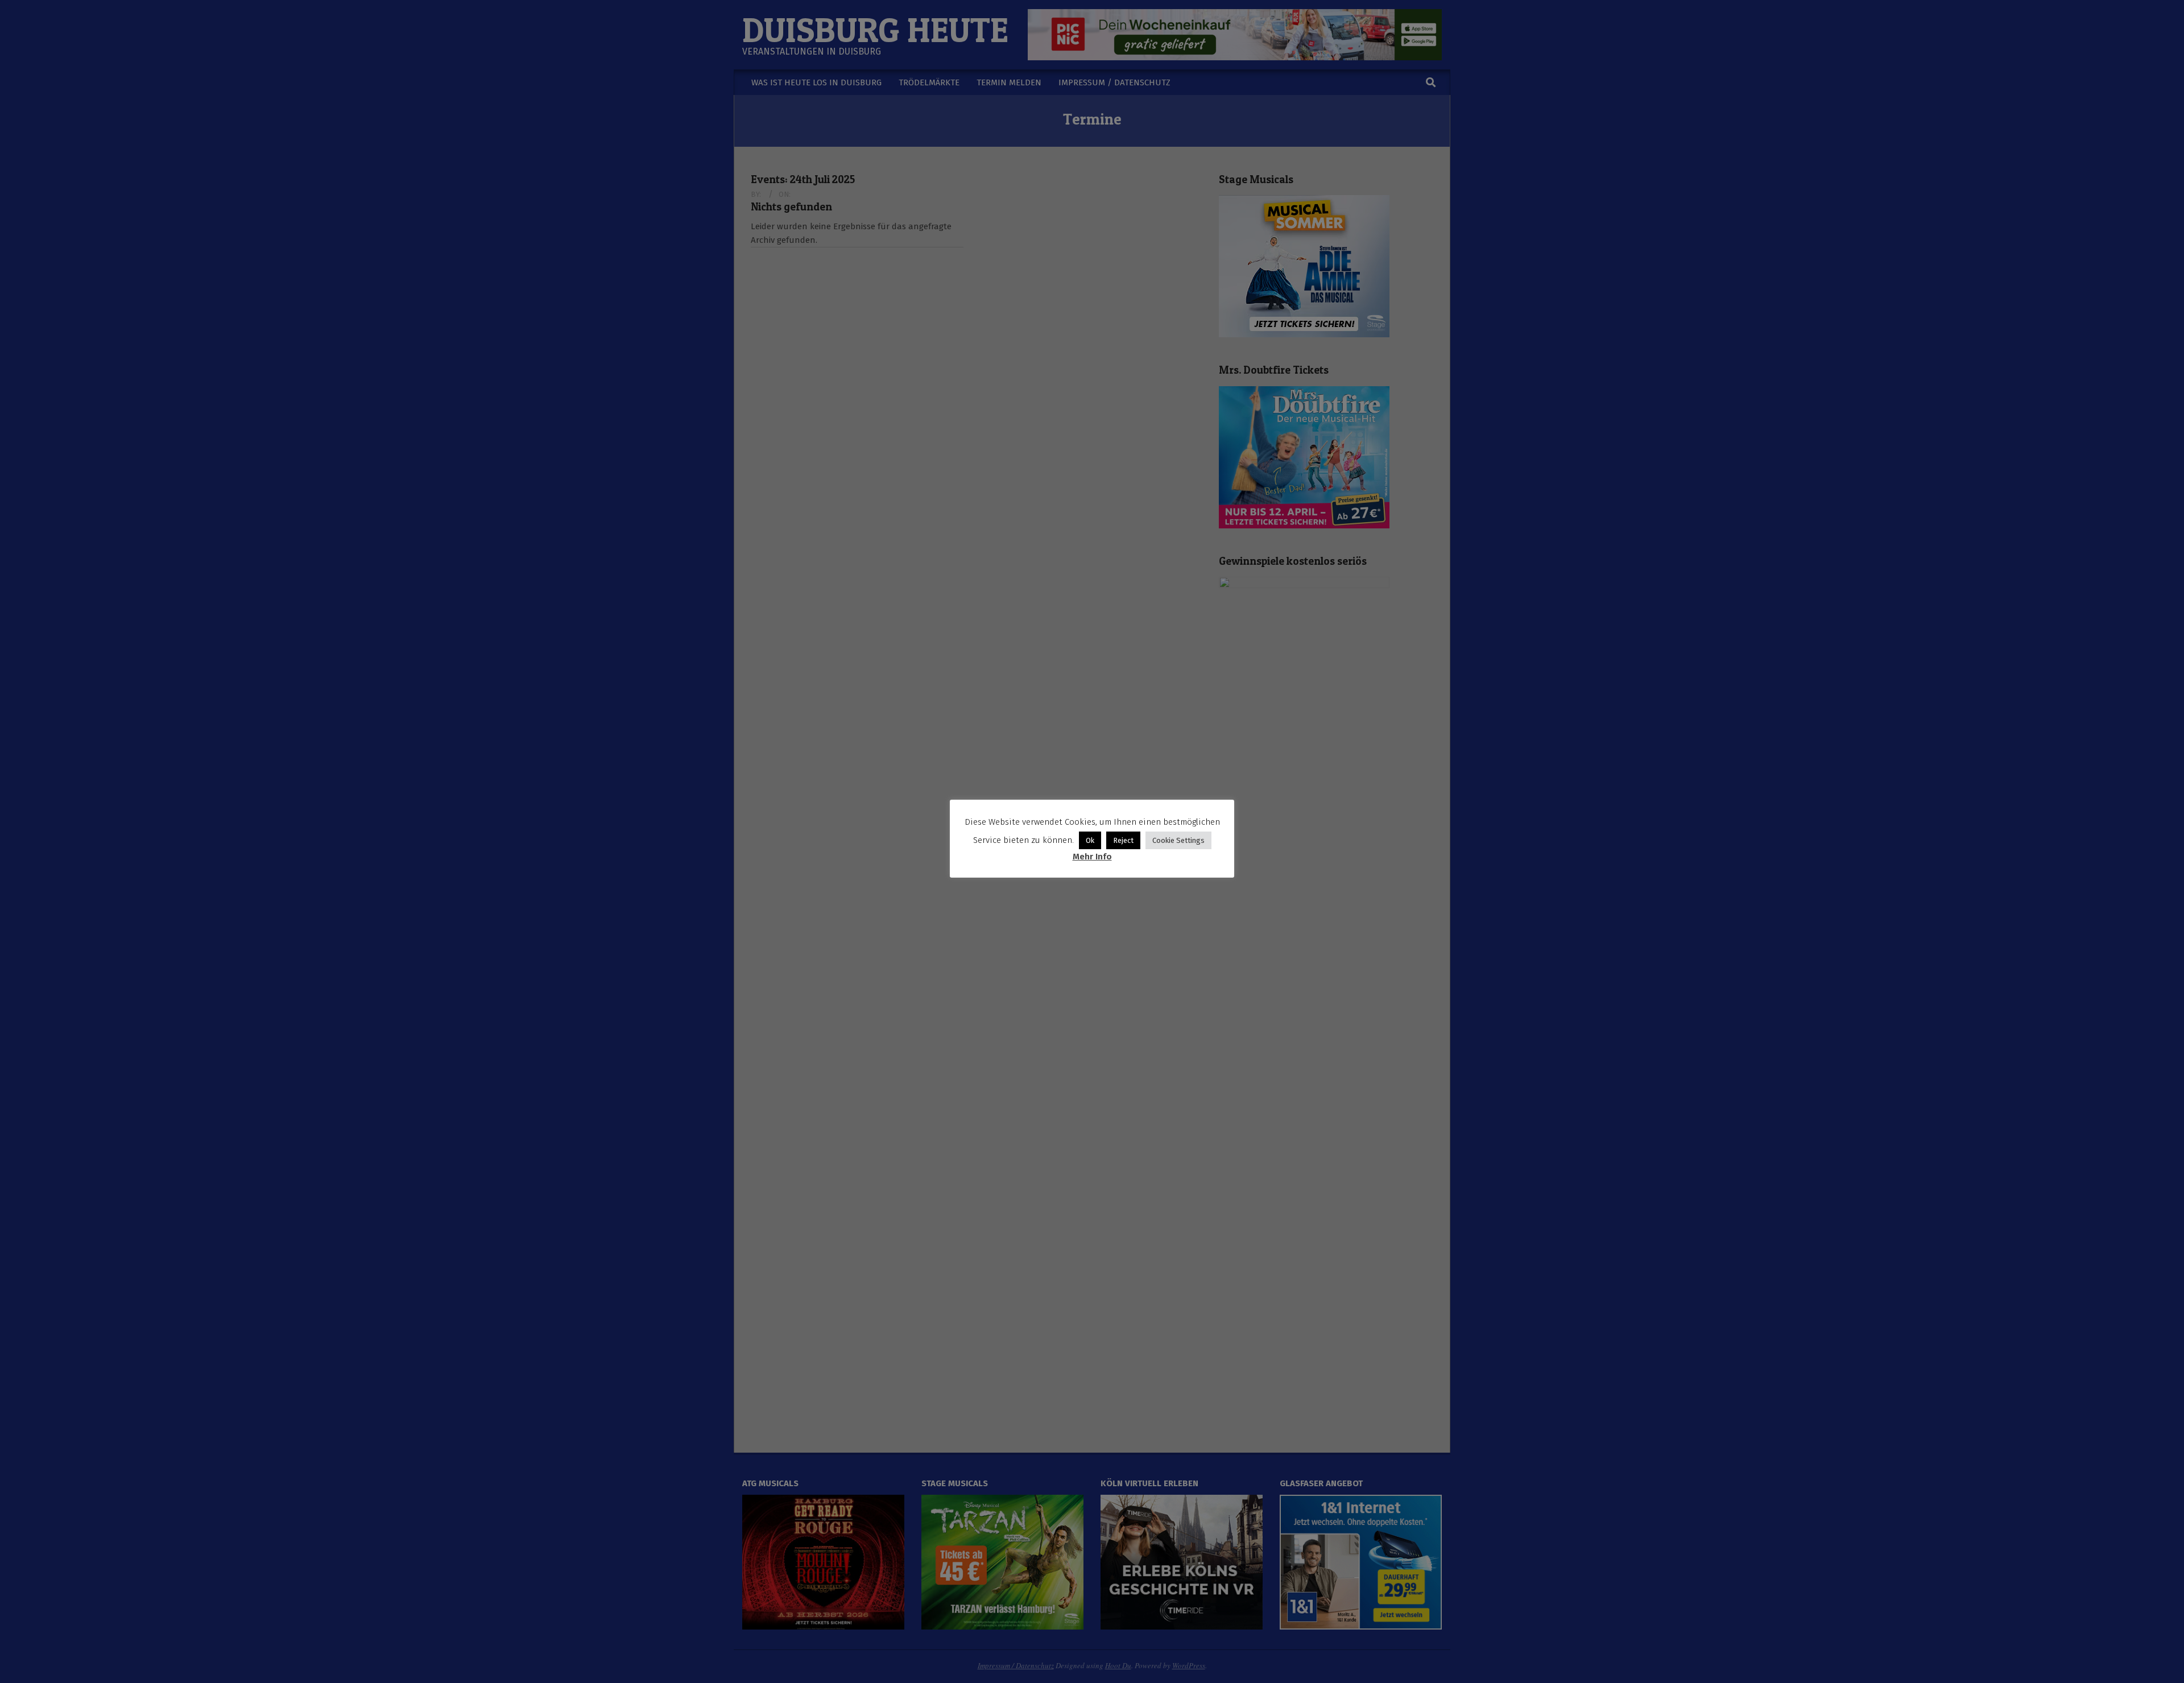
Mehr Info (1092, 857)
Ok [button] (1090, 840)
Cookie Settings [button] (1178, 840)
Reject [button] (1123, 840)
